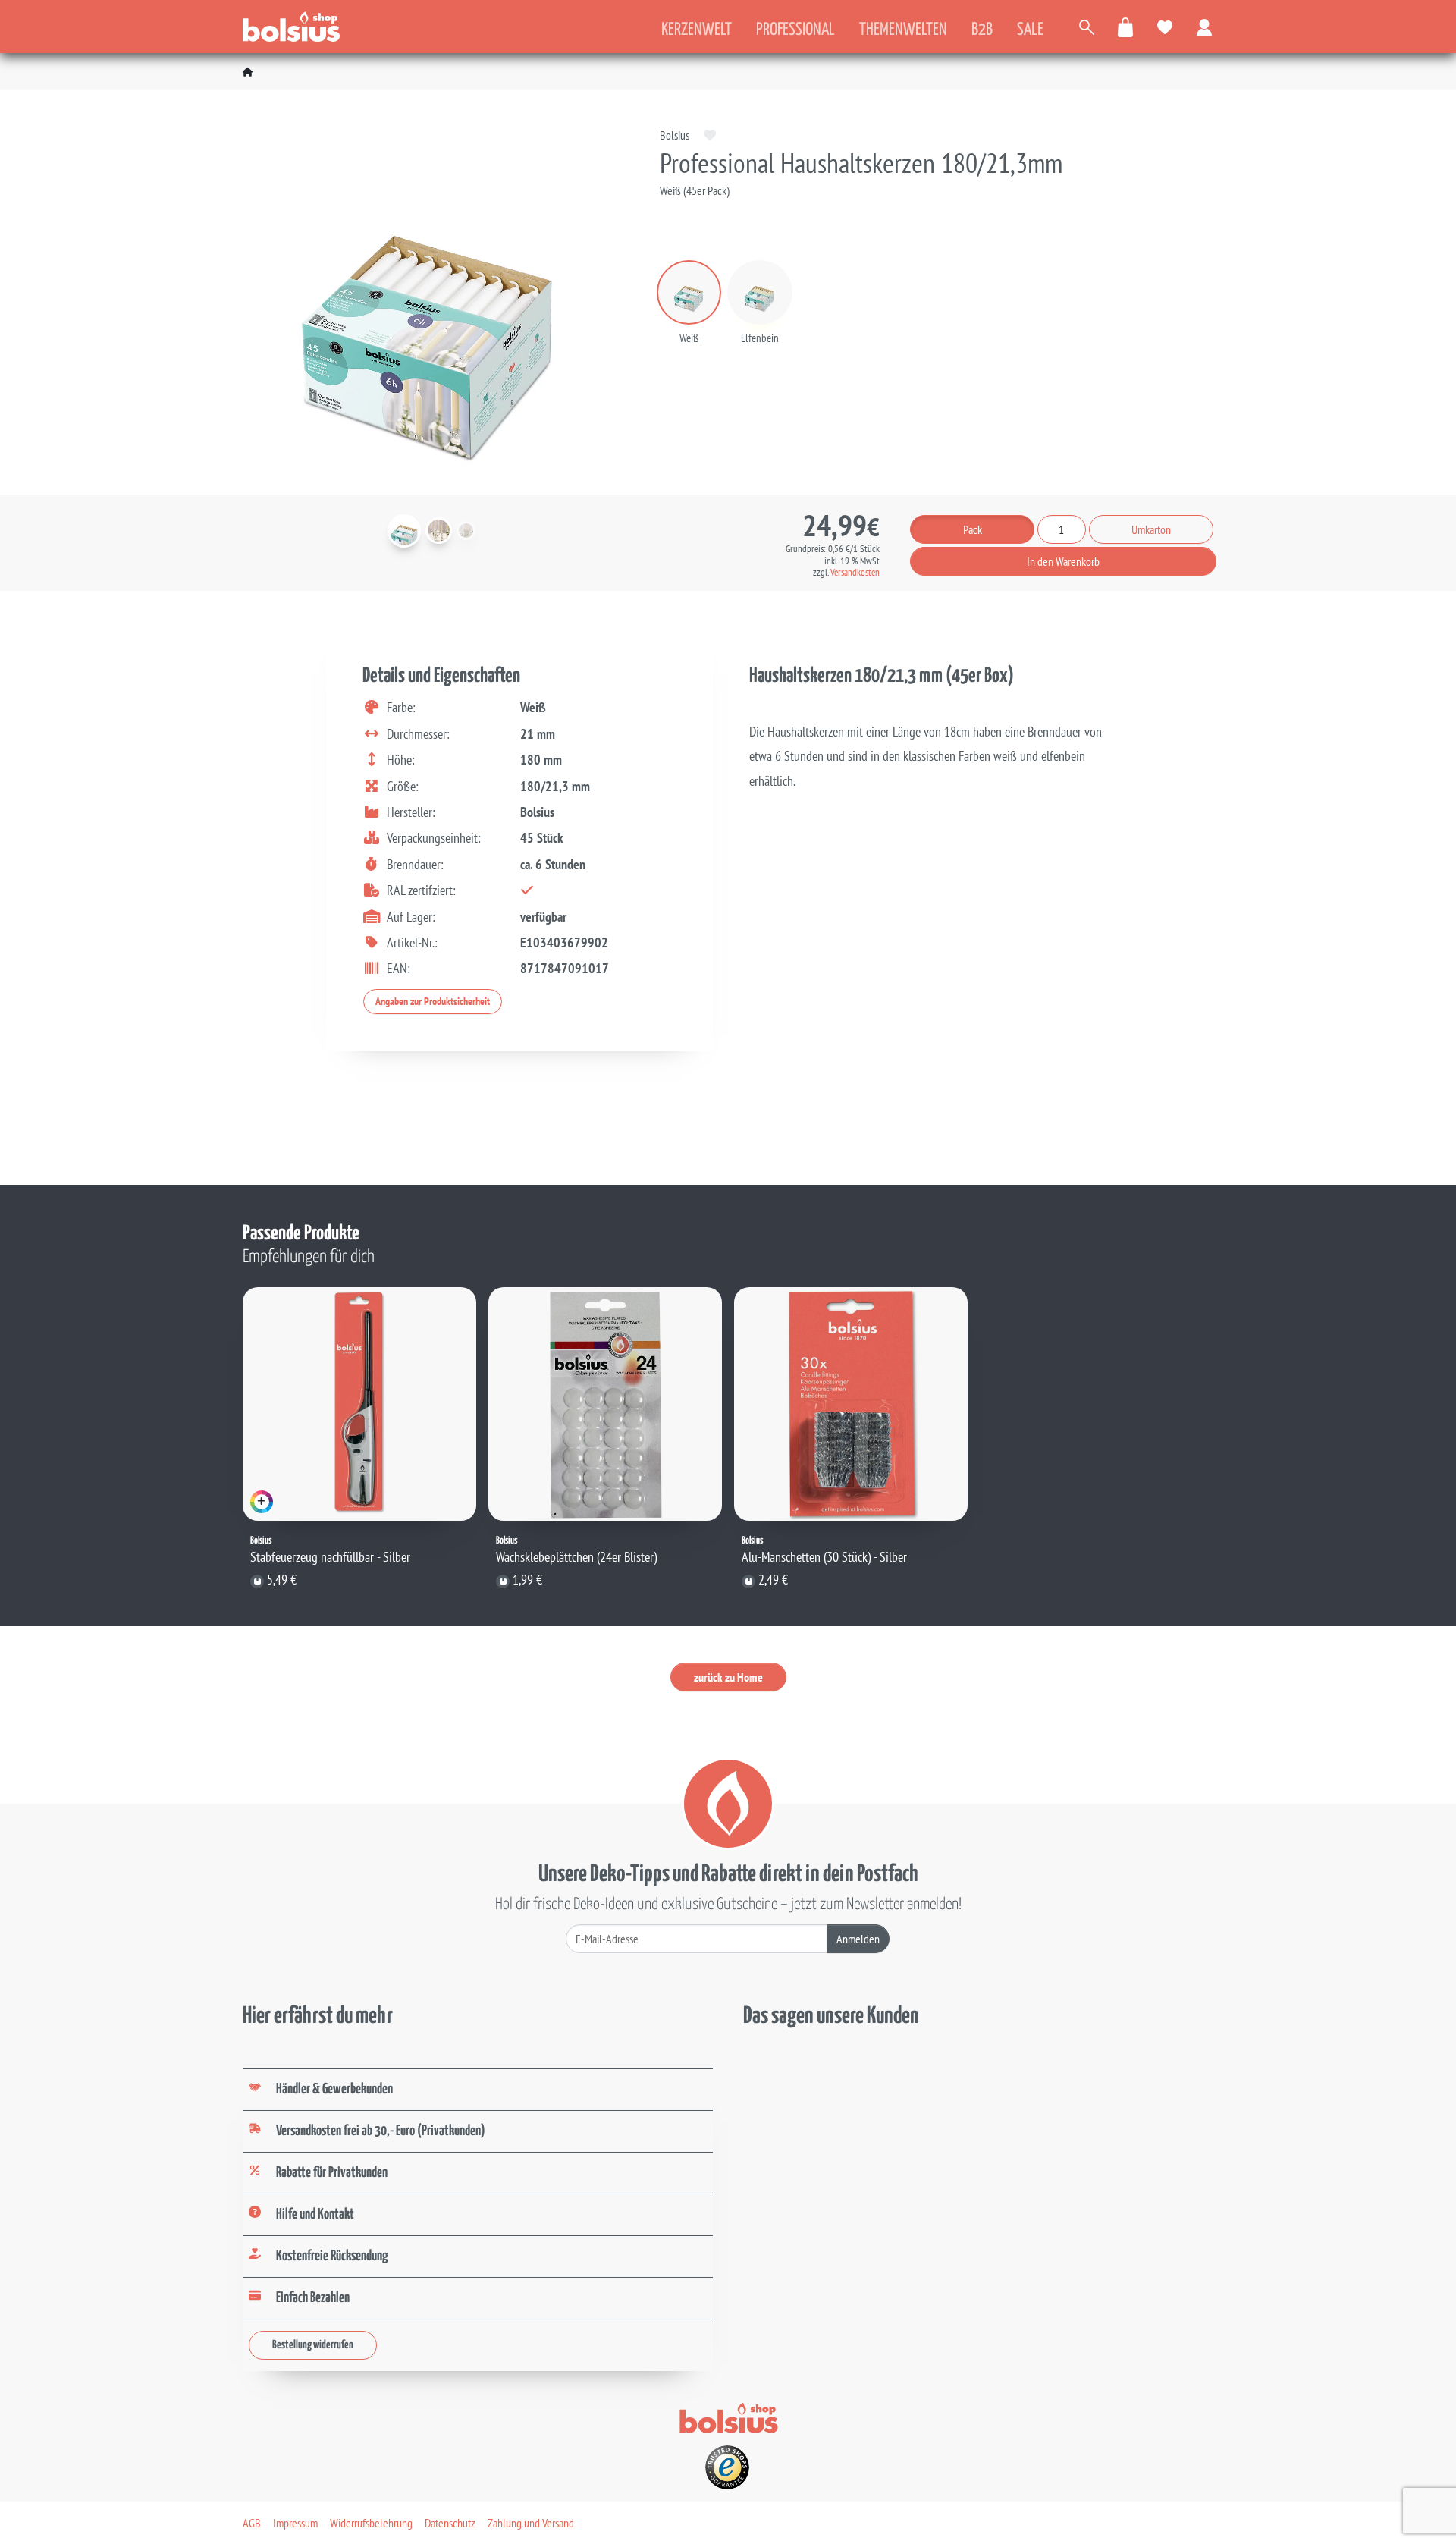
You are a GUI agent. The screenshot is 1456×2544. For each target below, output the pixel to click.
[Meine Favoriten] (1166, 27)
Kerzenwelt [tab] (697, 30)
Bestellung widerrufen (313, 2345)
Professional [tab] (795, 30)
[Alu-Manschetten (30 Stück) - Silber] (851, 1404)
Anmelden (858, 1939)
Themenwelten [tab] (903, 30)
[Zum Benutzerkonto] (1205, 27)
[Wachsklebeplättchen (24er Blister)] (605, 1404)
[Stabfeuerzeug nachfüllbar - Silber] (359, 1404)
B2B (982, 30)
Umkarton (1151, 529)
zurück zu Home (728, 1677)
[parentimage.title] (439, 531)
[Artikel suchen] (1087, 27)
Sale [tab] (1030, 30)
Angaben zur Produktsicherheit (433, 1001)
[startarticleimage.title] (404, 531)
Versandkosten (855, 572)
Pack (973, 529)
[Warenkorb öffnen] (1126, 27)
